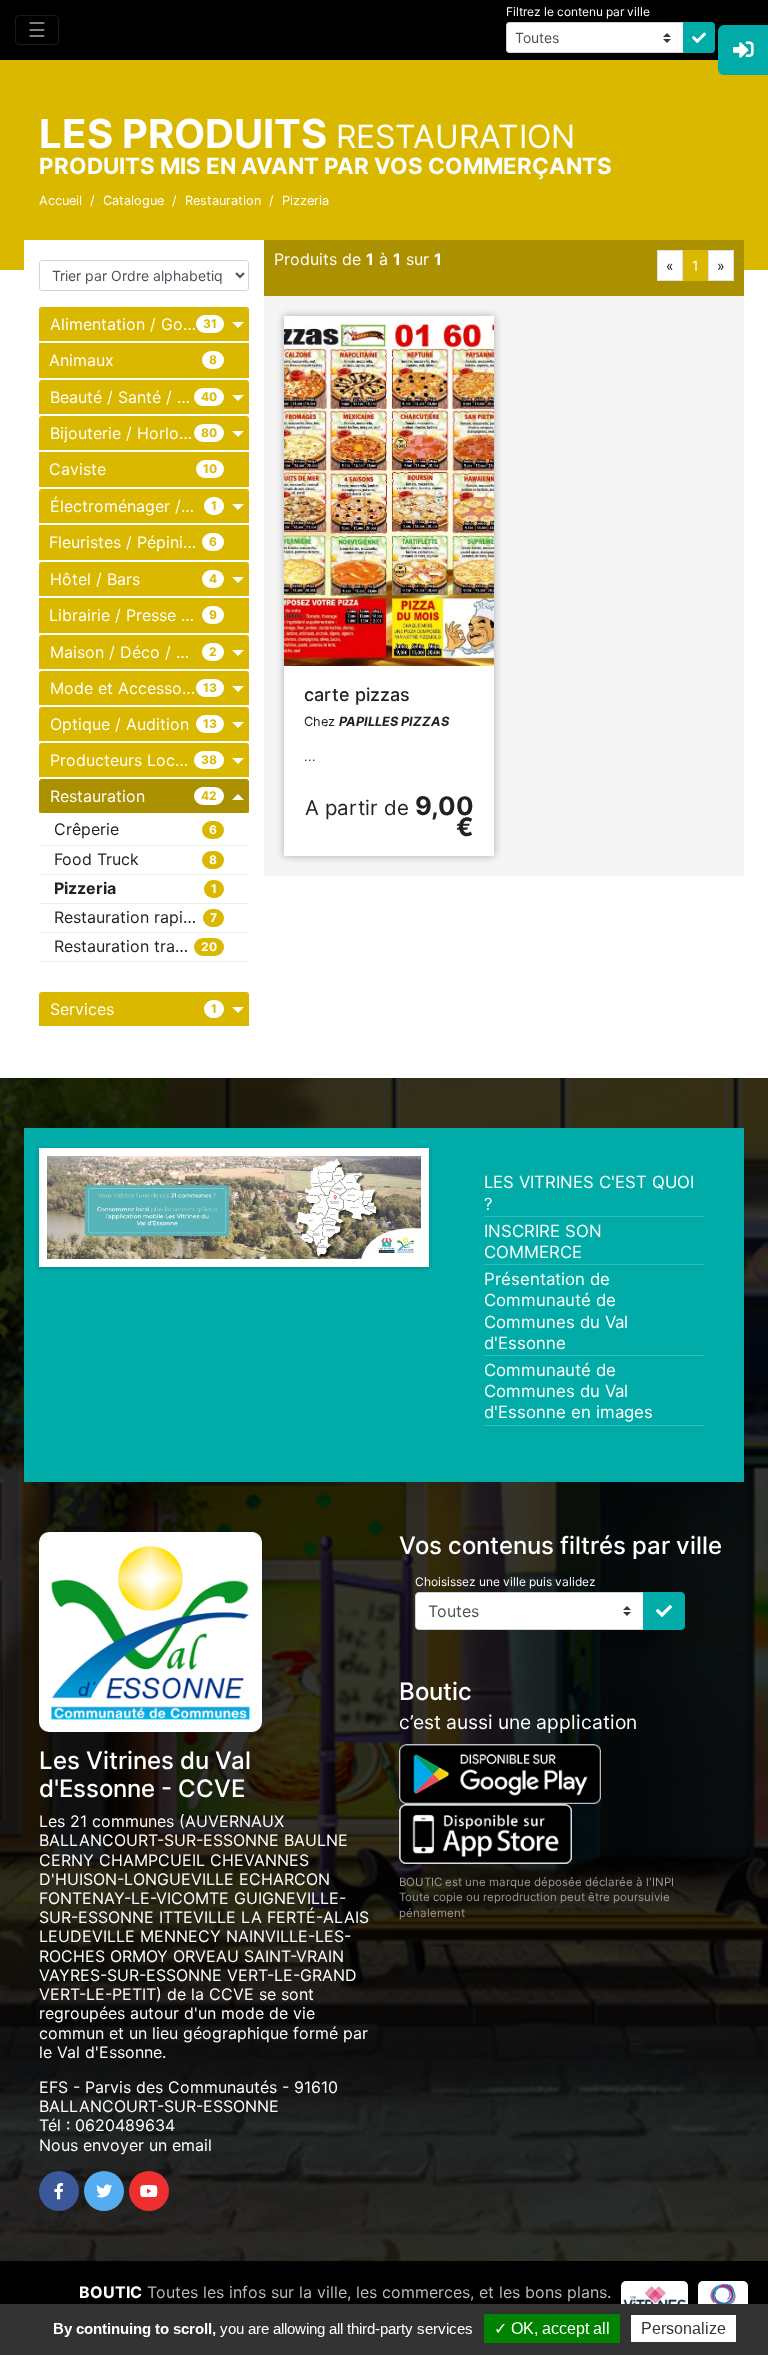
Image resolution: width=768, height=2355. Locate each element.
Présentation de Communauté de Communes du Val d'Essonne (556, 1311)
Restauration (223, 200)
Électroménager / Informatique (149, 506)
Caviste (77, 469)
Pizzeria (305, 200)
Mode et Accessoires (129, 688)
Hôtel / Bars (95, 579)
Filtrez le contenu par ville (578, 11)
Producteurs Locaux (126, 760)
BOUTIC (110, 2292)
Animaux (81, 360)
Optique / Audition (119, 724)
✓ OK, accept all (552, 2328)
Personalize (683, 2328)
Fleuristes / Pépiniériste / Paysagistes (149, 542)
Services (82, 1009)
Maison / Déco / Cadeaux (146, 652)
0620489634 (125, 2125)
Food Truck (96, 859)
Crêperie (86, 829)
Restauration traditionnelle (151, 946)
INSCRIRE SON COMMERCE (543, 1241)
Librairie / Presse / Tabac (143, 615)
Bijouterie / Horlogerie (133, 433)
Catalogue (133, 200)
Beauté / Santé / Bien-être (148, 397)
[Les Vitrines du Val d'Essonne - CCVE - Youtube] (149, 2191)
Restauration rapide (128, 917)
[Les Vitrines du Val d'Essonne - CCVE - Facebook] (59, 2191)
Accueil (60, 200)
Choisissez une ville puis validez (505, 1581)
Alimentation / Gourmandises (149, 324)
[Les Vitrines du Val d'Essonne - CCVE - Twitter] (104, 2191)
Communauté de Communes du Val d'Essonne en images (568, 1391)
